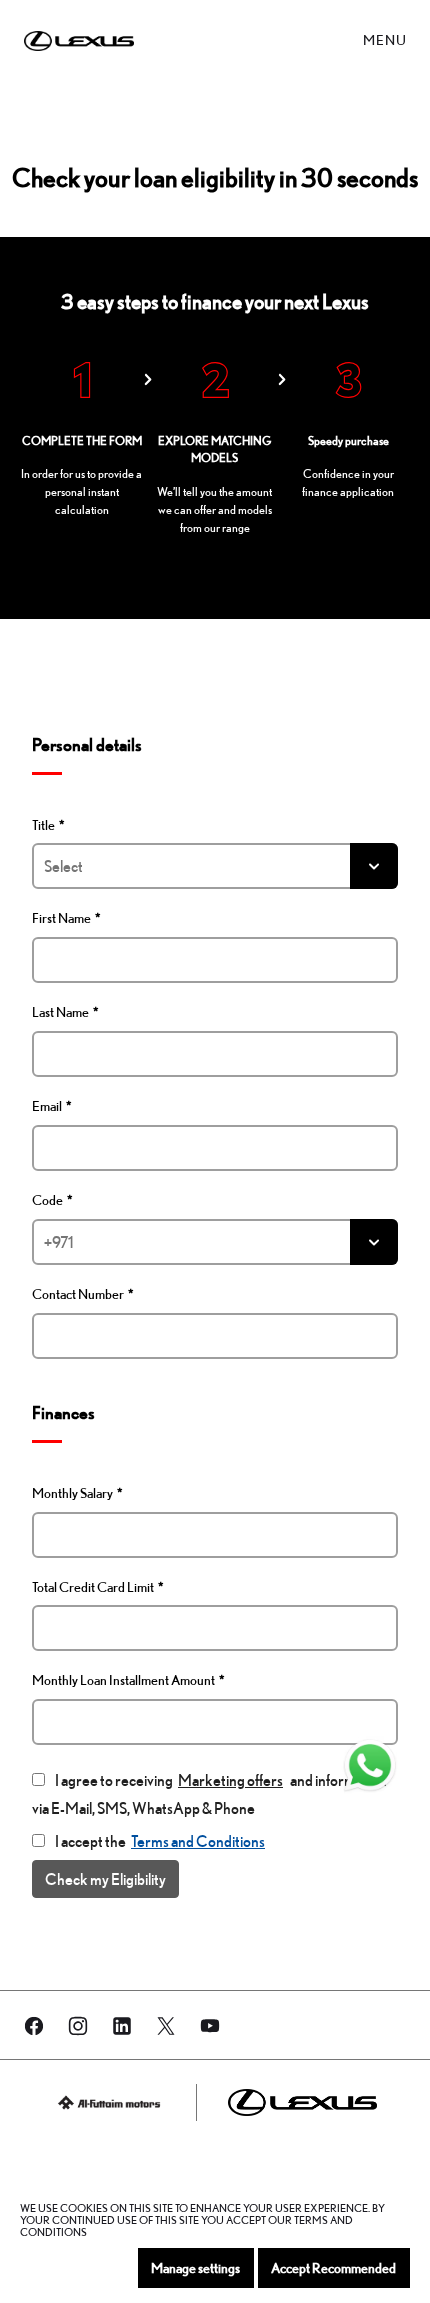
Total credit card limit (93, 1587)
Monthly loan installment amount (123, 1680)
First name (61, 918)
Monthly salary (72, 1493)
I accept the (160, 1841)
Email (47, 1106)
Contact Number (78, 1294)
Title (43, 825)
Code (47, 1200)
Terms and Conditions (198, 1841)
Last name (60, 1012)
